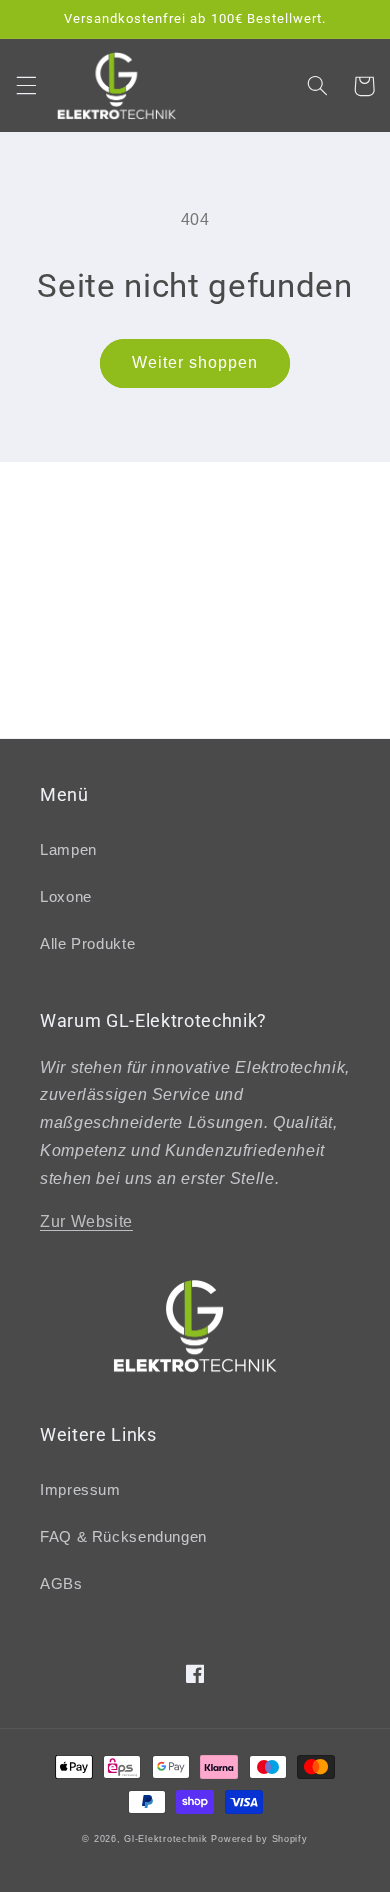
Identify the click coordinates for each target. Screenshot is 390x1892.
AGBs (61, 1584)
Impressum (80, 1490)
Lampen (68, 850)
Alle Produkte (87, 944)
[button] (26, 86)
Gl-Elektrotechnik (166, 1839)
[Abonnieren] (326, 713)
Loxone (66, 897)
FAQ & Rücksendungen (123, 1537)
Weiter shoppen (195, 362)
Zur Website (86, 1221)
